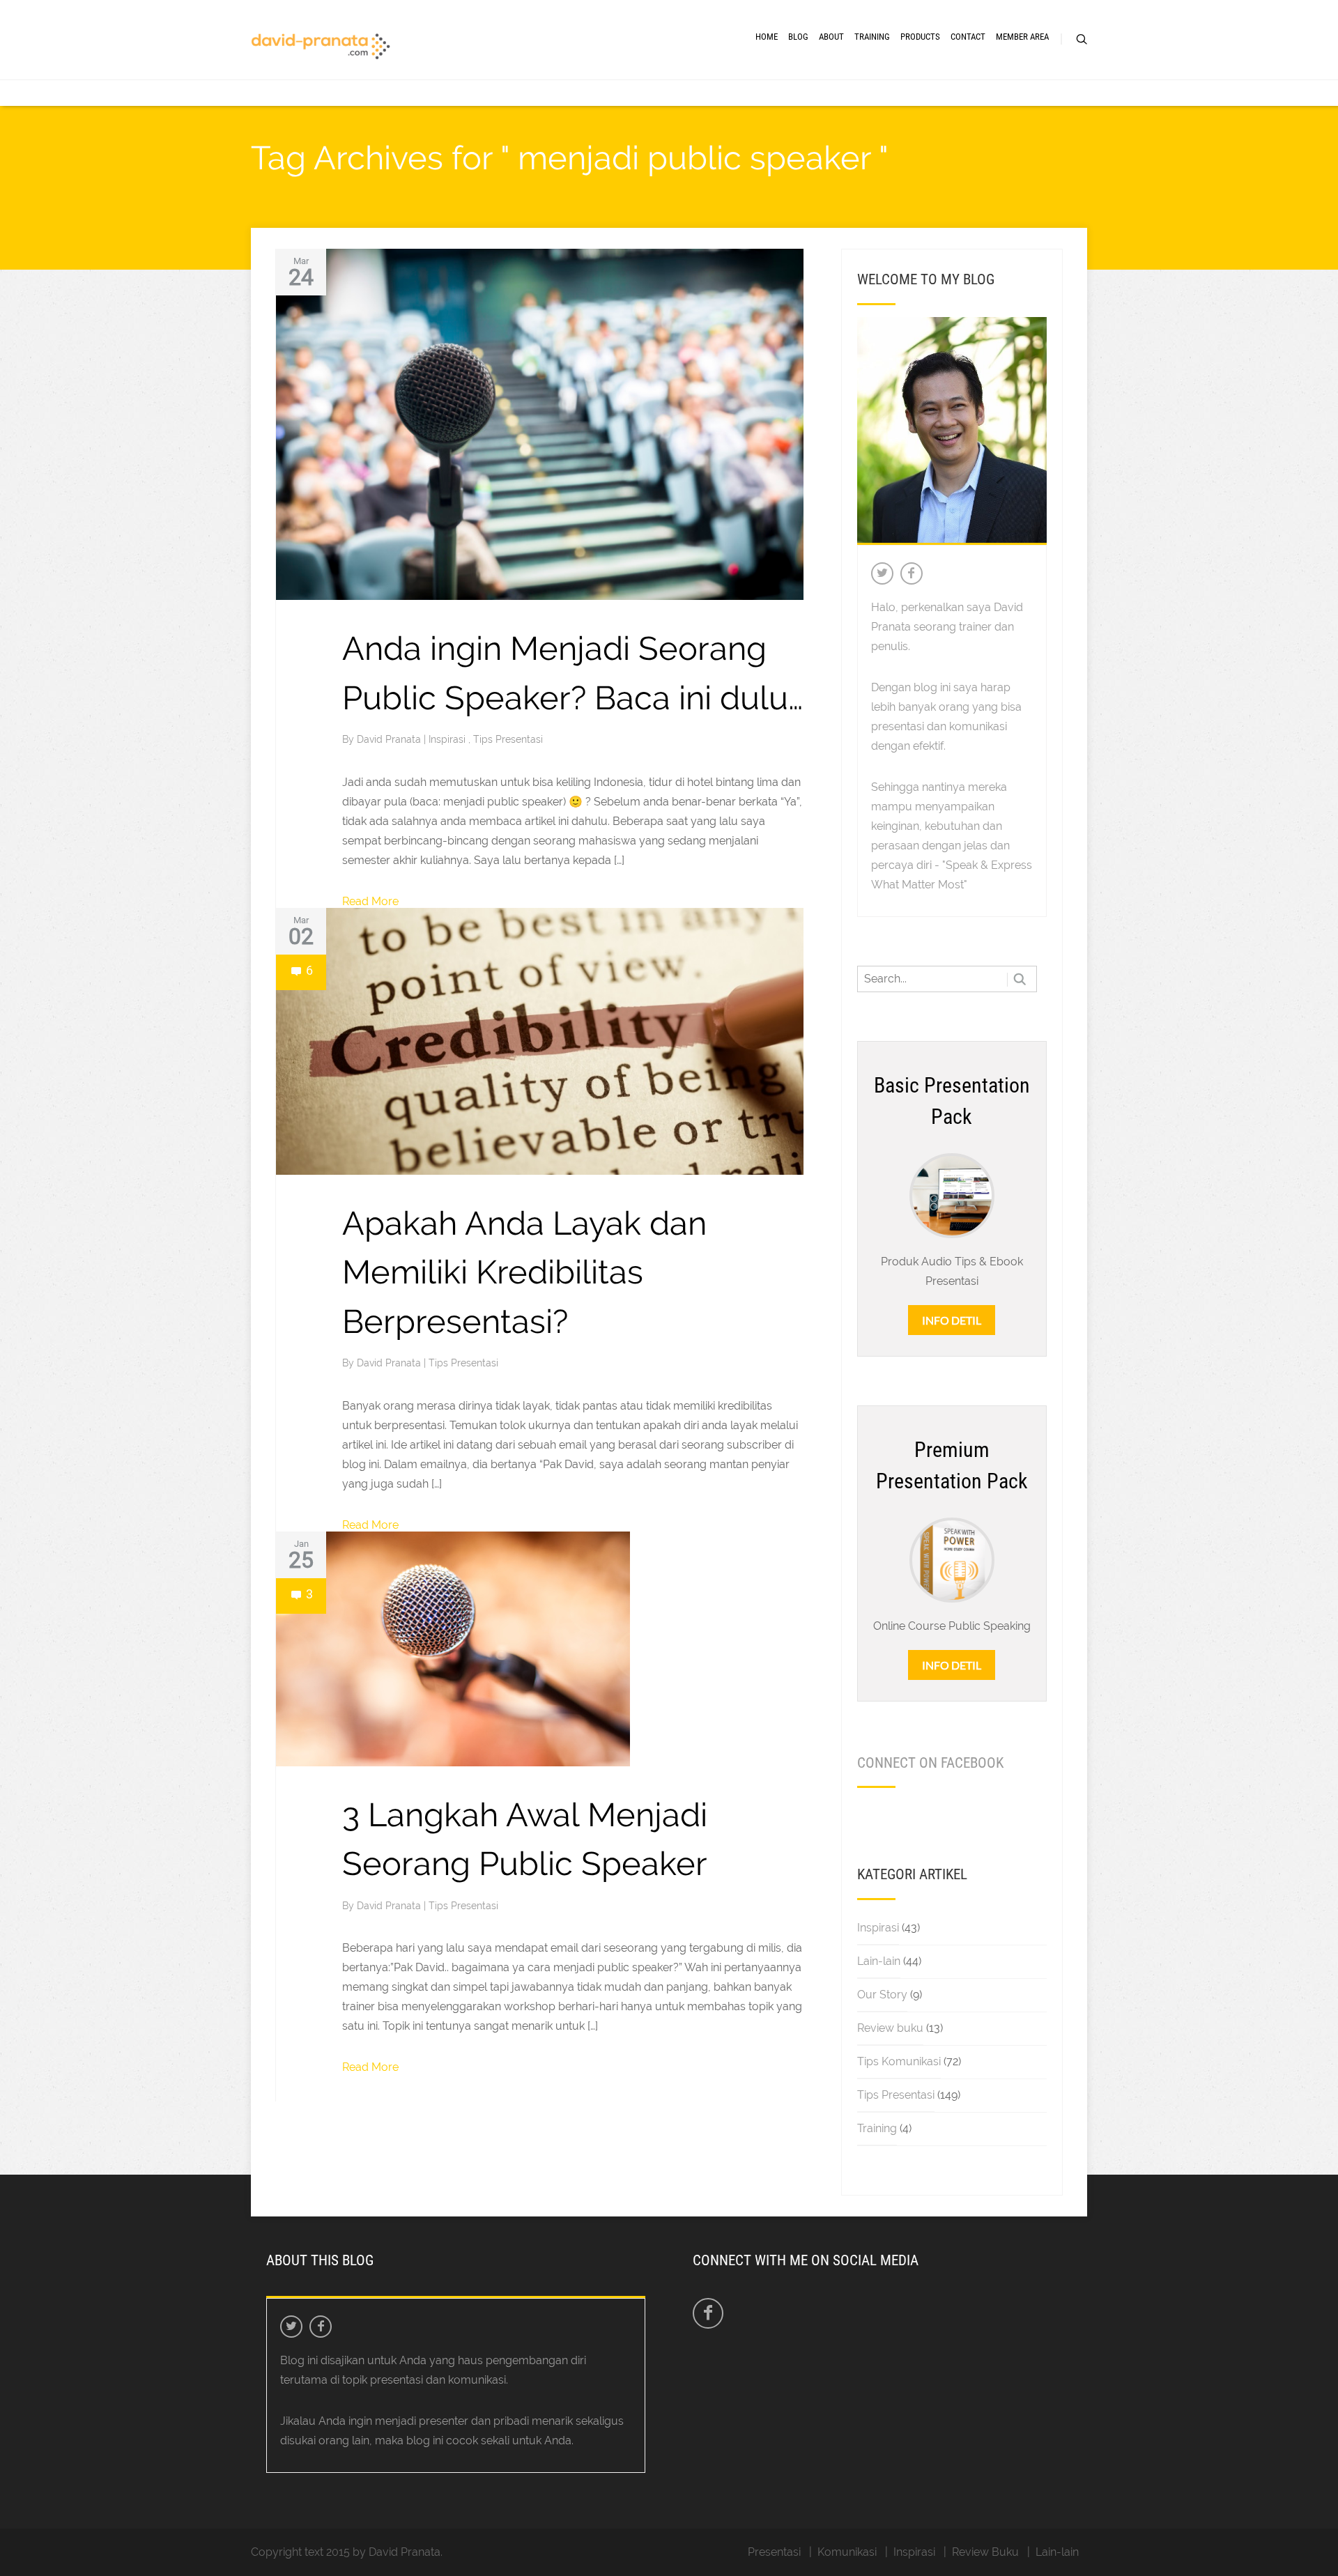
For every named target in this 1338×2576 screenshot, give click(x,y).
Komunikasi (847, 2552)
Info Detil (952, 1320)
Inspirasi (448, 739)
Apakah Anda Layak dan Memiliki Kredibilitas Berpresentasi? (524, 1272)
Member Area (1022, 37)
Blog (798, 37)
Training (872, 37)
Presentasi (774, 2552)
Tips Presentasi (508, 739)
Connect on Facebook (930, 1763)
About (831, 37)
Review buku (890, 2028)
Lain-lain (879, 1961)
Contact (968, 37)
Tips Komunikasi (899, 2061)
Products (920, 37)
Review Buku (985, 2552)
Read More (370, 901)
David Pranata (390, 739)
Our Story (882, 1995)
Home (767, 37)
